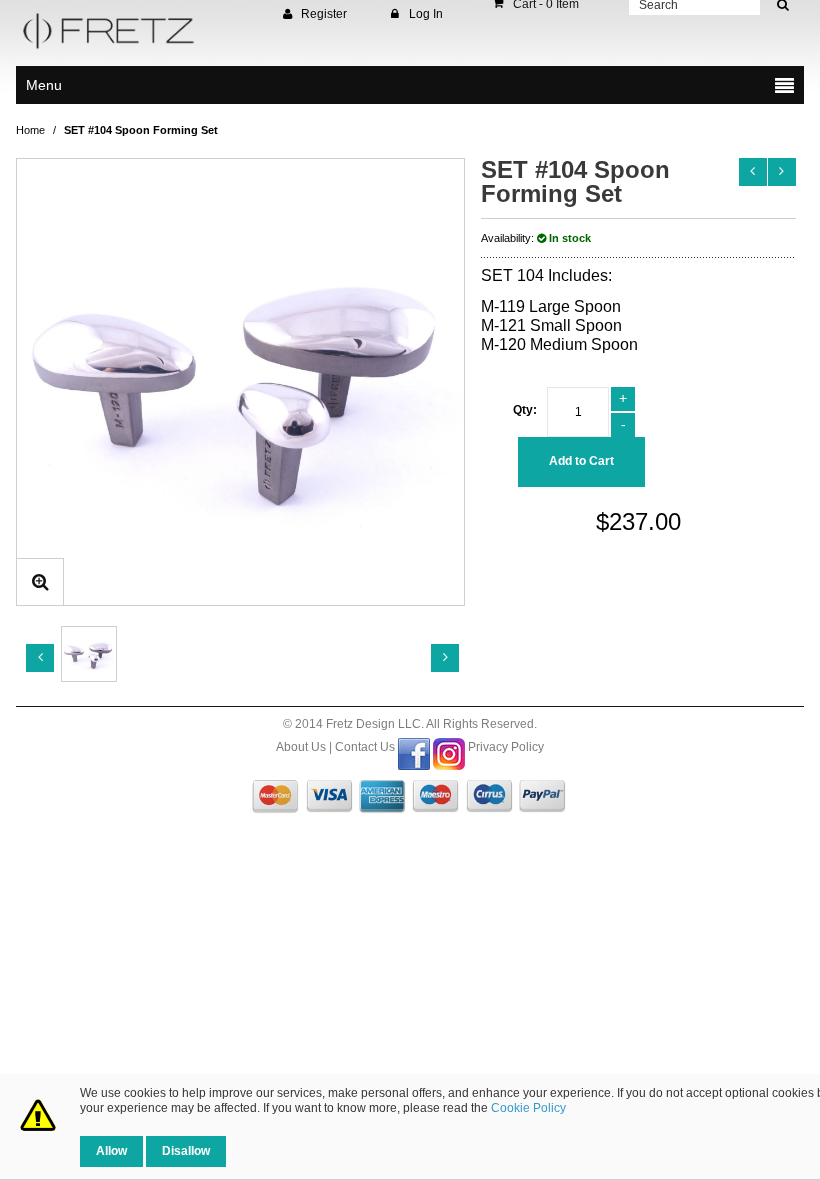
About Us (301, 747)
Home (30, 130)
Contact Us (365, 747)
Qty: (525, 410)
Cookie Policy (528, 1108)
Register (324, 14)
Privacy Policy (506, 747)
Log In (426, 14)
